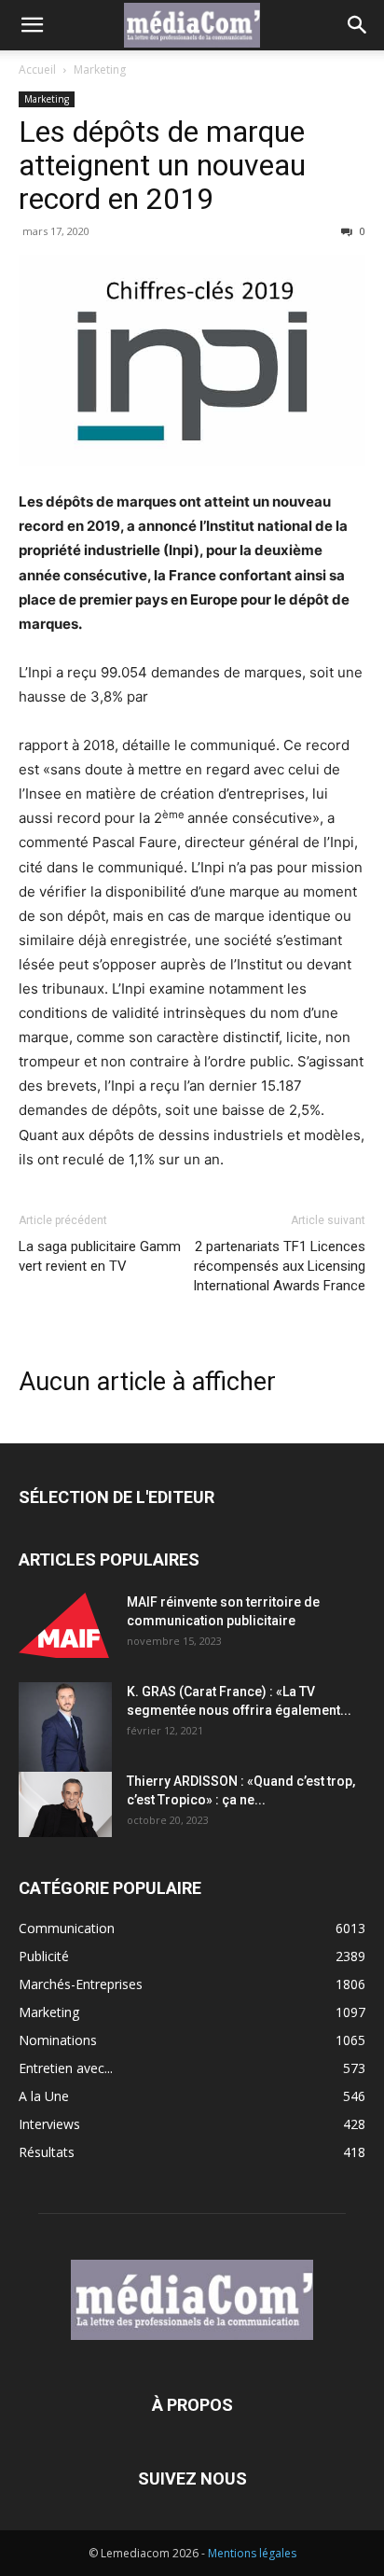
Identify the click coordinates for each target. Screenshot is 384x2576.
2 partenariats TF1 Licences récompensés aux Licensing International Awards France (279, 1266)
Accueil (37, 70)
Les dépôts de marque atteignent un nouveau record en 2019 (162, 165)
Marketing (100, 70)
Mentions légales (252, 2553)
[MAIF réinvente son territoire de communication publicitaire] (65, 1625)
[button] (32, 25)
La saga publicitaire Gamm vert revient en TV (100, 1256)
